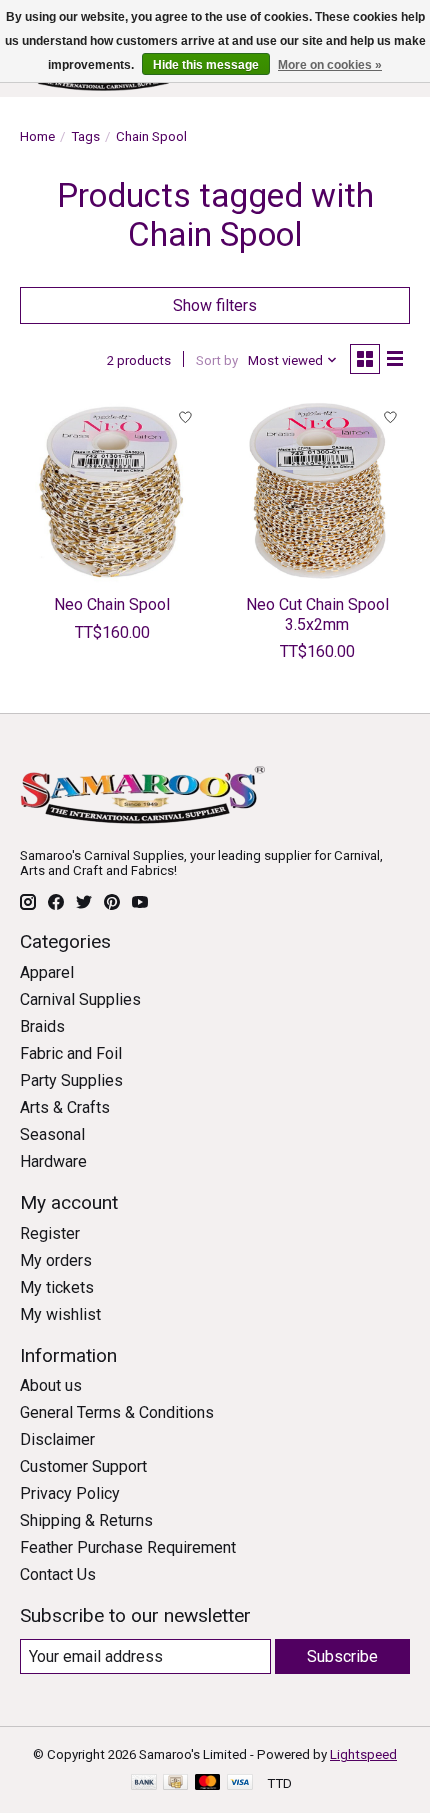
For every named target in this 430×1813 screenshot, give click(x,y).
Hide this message (206, 65)
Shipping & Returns (86, 1520)
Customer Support (83, 1466)
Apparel (47, 972)
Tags (85, 136)
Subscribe (342, 1656)
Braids (42, 1026)
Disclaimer (57, 1439)
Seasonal (52, 1134)
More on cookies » (330, 65)
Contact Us (58, 1574)
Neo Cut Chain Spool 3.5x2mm (317, 614)
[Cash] (175, 1783)
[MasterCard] (208, 1783)
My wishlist (60, 1314)
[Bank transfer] (144, 1783)
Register (50, 1233)
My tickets (57, 1287)
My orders (56, 1260)
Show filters (215, 305)
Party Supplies (71, 1080)
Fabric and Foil (71, 1053)
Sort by (217, 360)
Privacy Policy (70, 1493)
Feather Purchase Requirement (128, 1547)
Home (37, 136)
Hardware (53, 1161)
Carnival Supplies (80, 999)
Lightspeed (363, 1754)
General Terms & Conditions (117, 1412)
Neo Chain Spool (112, 604)
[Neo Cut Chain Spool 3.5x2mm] (317, 490)
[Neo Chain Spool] (112, 490)
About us (51, 1385)
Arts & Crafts (65, 1107)
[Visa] (240, 1783)
